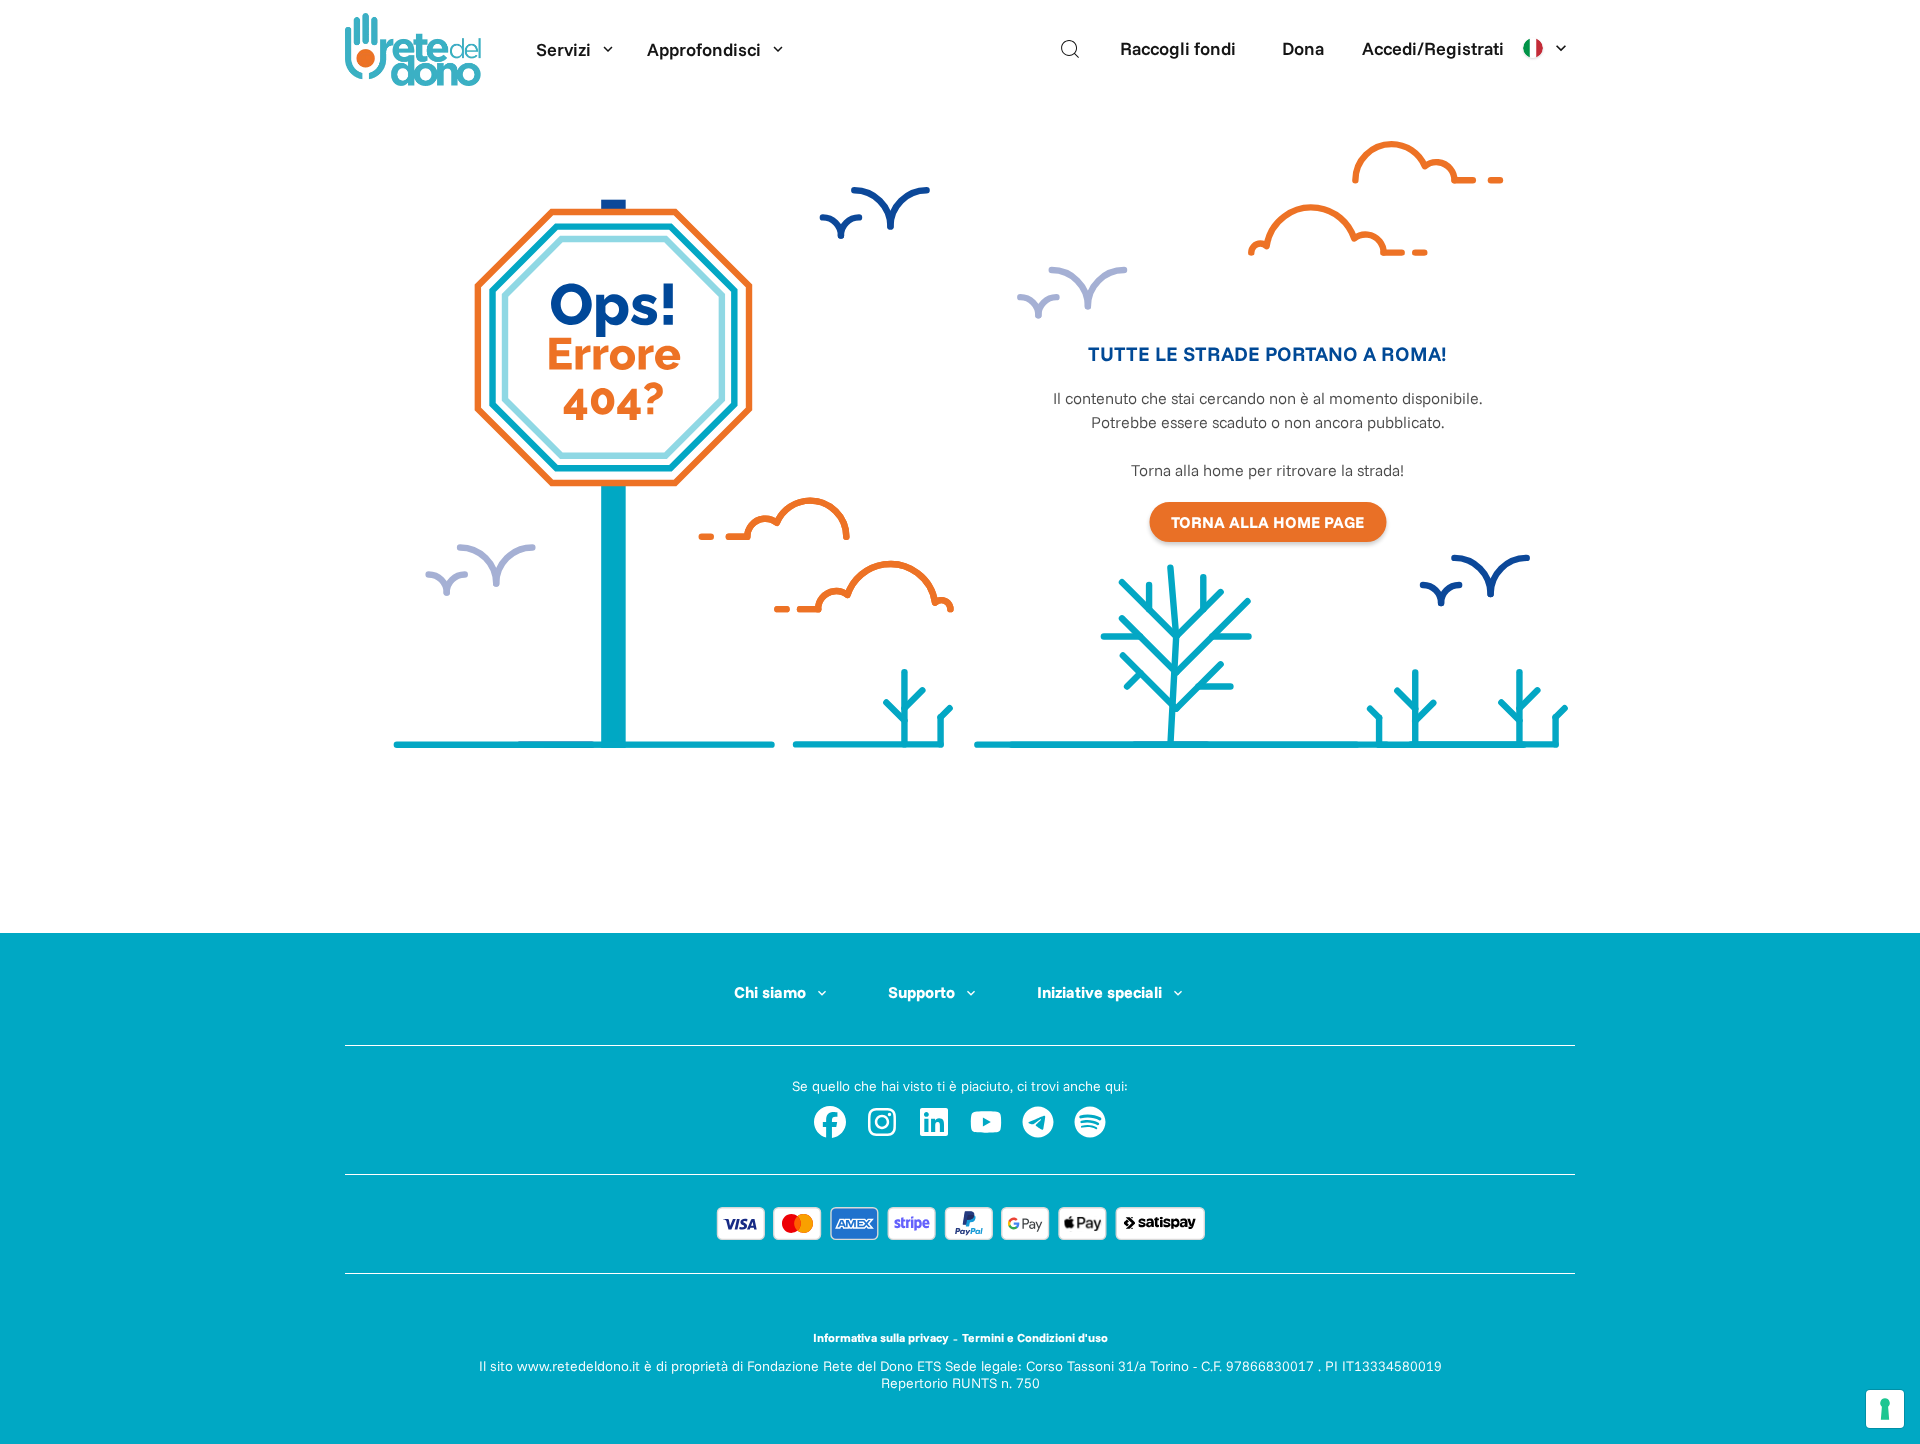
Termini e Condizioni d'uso (1035, 1337)
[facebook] (830, 1122)
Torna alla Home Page (1267, 522)
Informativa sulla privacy (881, 1337)
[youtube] (986, 1122)
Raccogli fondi (1178, 48)
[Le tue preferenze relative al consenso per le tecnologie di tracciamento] (1885, 1409)
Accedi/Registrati (1433, 48)
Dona (1303, 48)
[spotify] (1090, 1122)
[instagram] (882, 1122)
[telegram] (1038, 1122)
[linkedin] (934, 1122)
